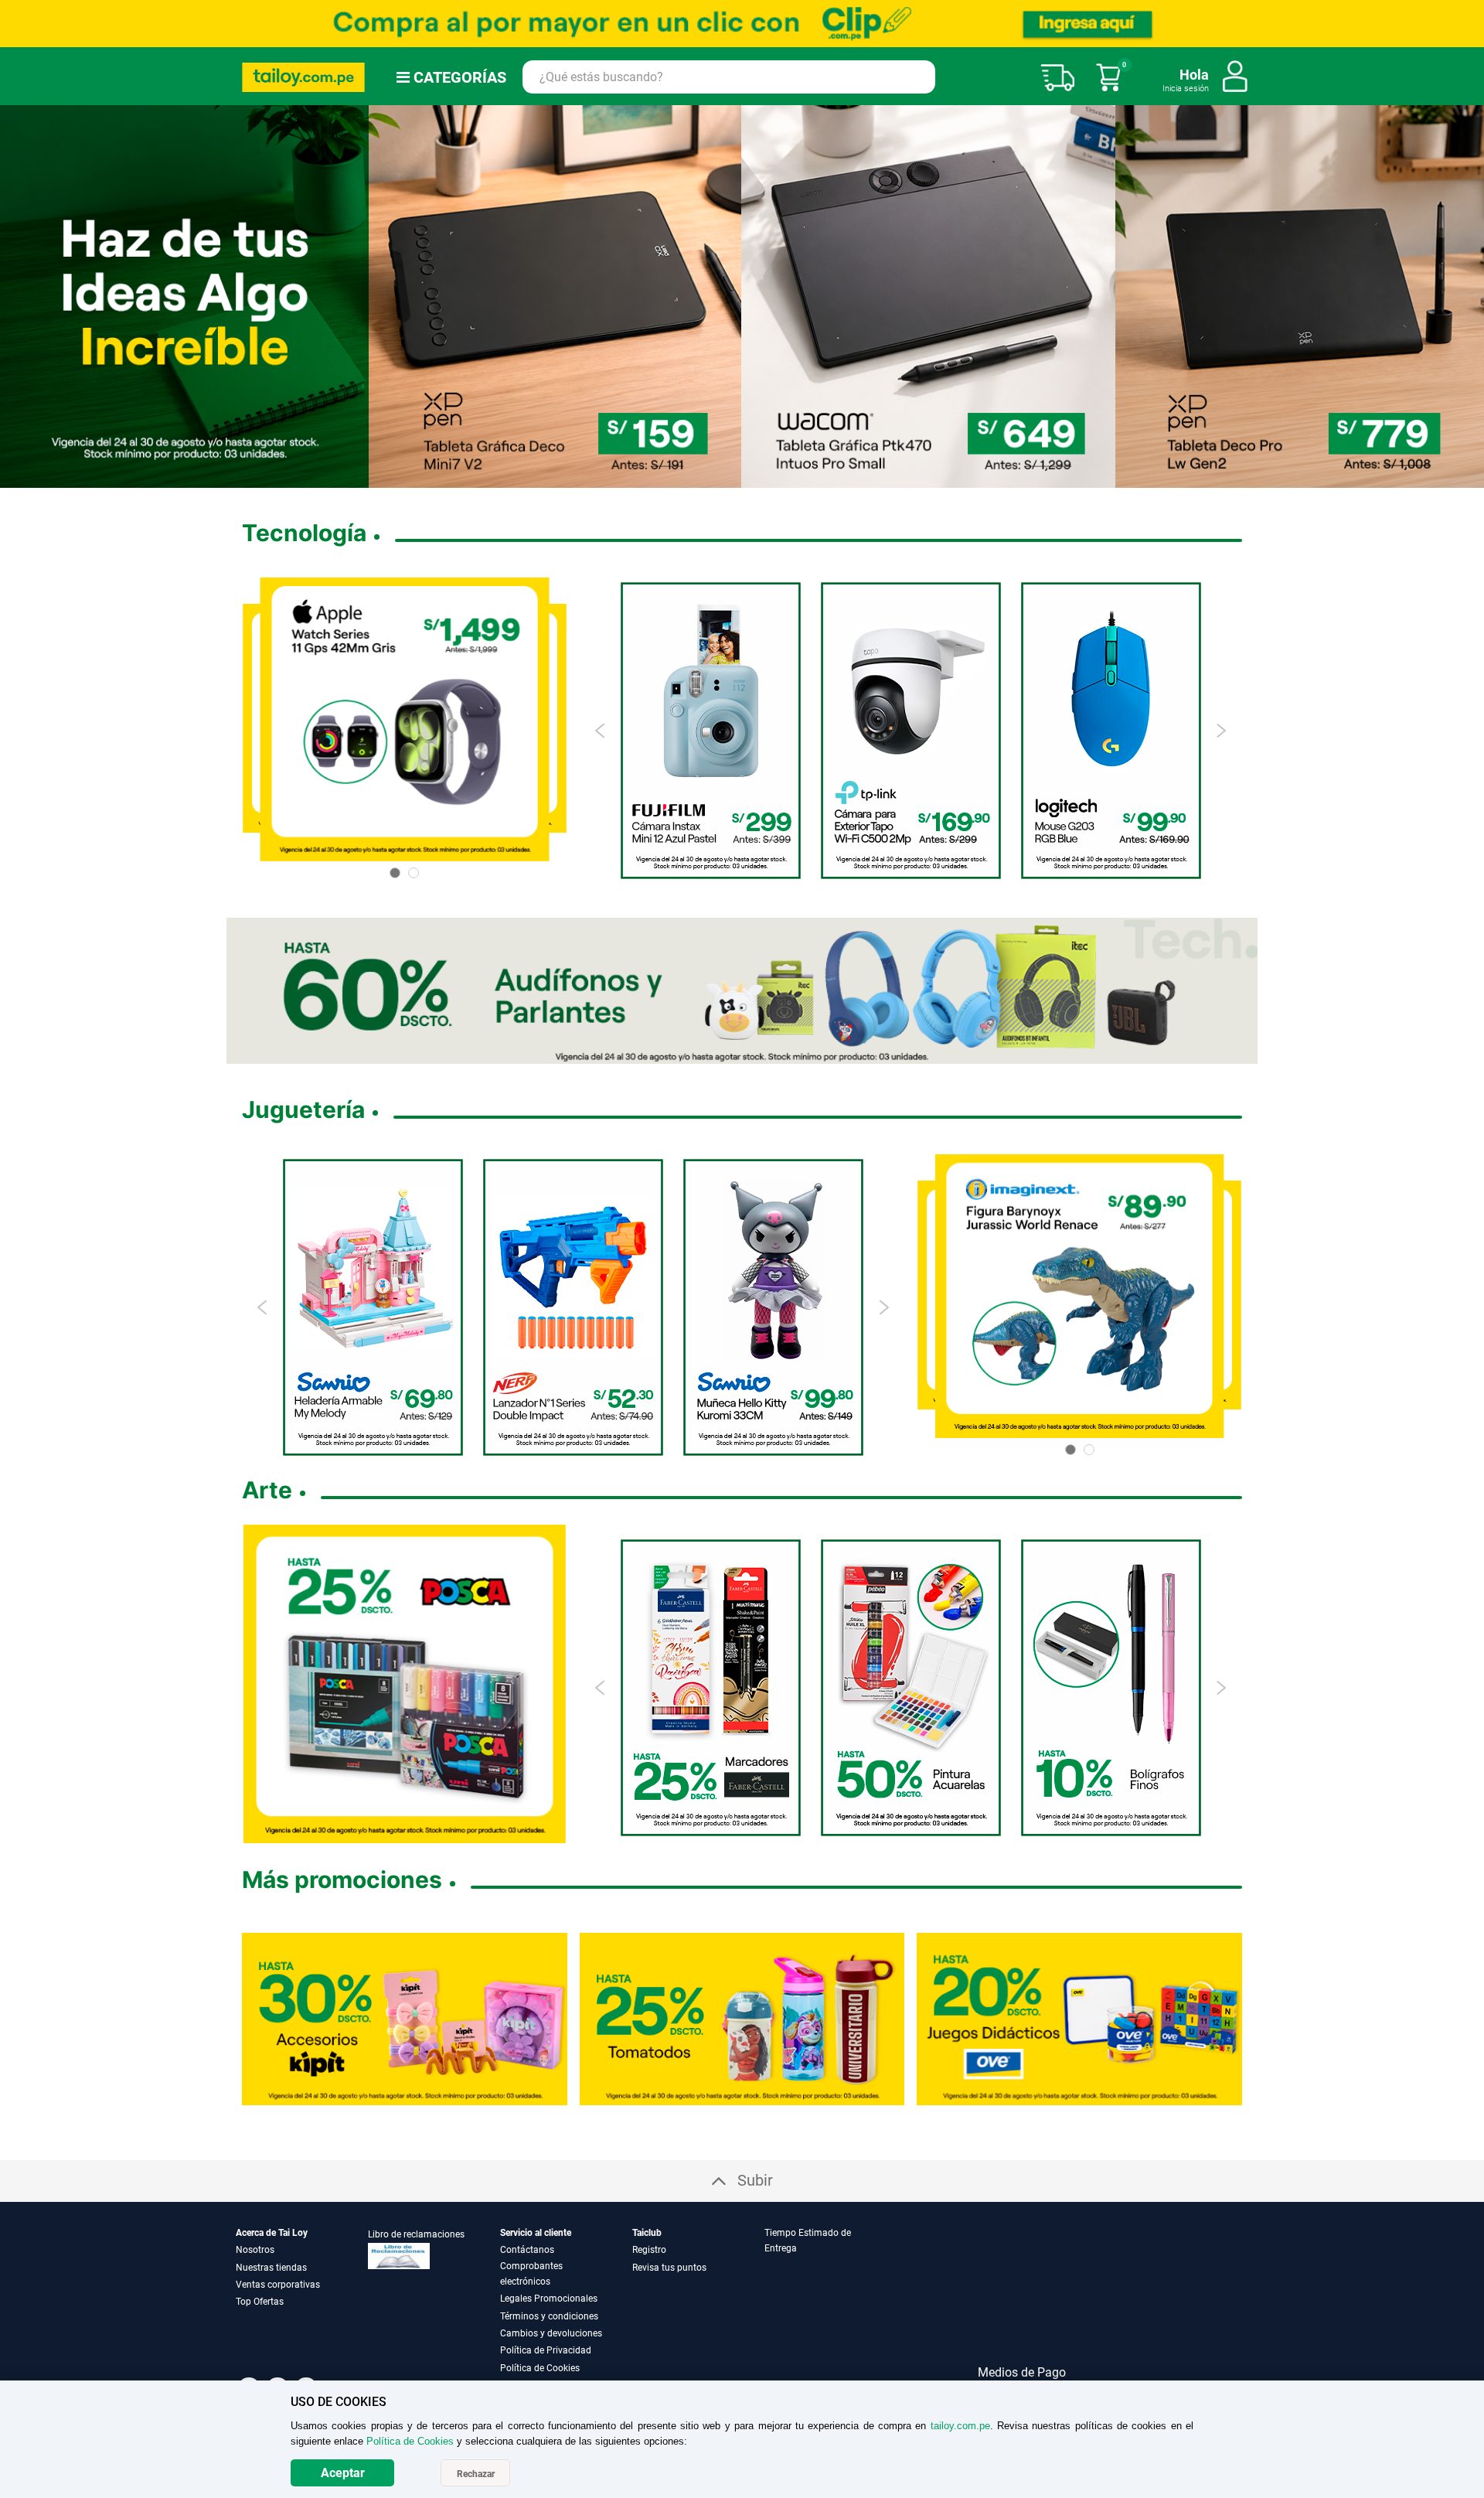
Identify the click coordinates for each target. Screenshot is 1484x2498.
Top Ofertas (260, 2302)
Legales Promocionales (549, 2299)
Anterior (18, 296)
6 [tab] (761, 477)
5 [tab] (742, 477)
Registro (649, 2250)
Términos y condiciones (549, 2316)
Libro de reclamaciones (416, 2234)
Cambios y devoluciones (551, 2333)
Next (1221, 731)
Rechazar (476, 2474)
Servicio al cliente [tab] (536, 2233)
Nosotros (255, 2250)
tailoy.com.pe (960, 2426)
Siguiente (1466, 296)
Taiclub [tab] (647, 2233)
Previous (601, 731)
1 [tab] (693, 477)
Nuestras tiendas (271, 2268)
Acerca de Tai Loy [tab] (272, 2233)
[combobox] (729, 77)
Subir (755, 2180)
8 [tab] (792, 477)
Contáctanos (527, 2250)
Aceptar (343, 2473)
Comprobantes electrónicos (531, 2274)
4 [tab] (730, 477)
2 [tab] (705, 477)
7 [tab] (780, 477)
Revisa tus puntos (669, 2268)
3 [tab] (717, 477)
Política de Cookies (540, 2368)
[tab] (829, 2300)
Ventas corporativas (278, 2285)
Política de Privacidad (546, 2350)
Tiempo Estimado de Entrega (808, 2241)
